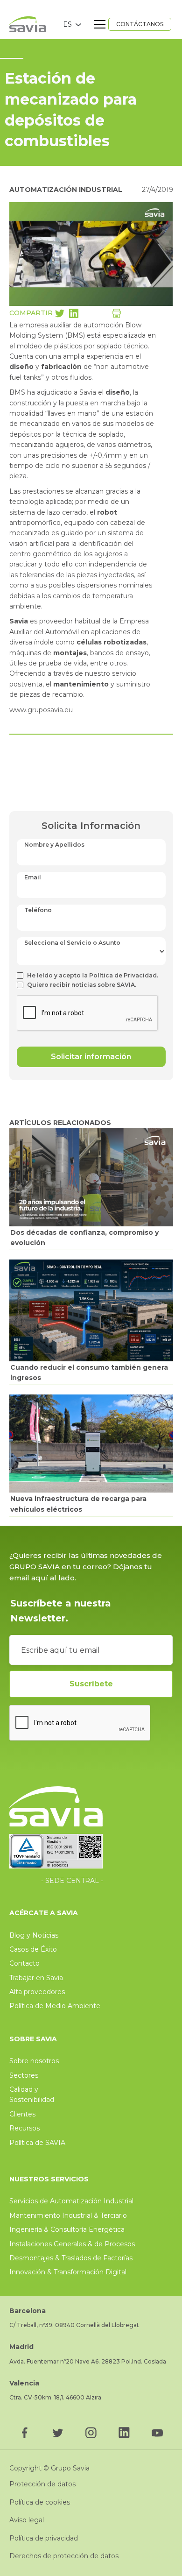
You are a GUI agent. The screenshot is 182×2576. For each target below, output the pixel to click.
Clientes (22, 2114)
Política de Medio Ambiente (55, 2006)
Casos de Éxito (33, 1949)
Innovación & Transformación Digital (68, 2272)
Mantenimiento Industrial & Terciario (68, 2215)
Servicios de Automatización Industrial (71, 2201)
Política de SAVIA (37, 2143)
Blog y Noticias (34, 1935)
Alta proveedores (37, 1992)
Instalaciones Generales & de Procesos (72, 2244)
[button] (72, 24)
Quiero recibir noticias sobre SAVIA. (82, 985)
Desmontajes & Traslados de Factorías (71, 2258)
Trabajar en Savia (36, 1978)
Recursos (24, 2128)
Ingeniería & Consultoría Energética (67, 2229)
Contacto (24, 1963)
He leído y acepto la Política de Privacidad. (93, 975)
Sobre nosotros (34, 2061)
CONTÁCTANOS (140, 24)
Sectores (24, 2075)
